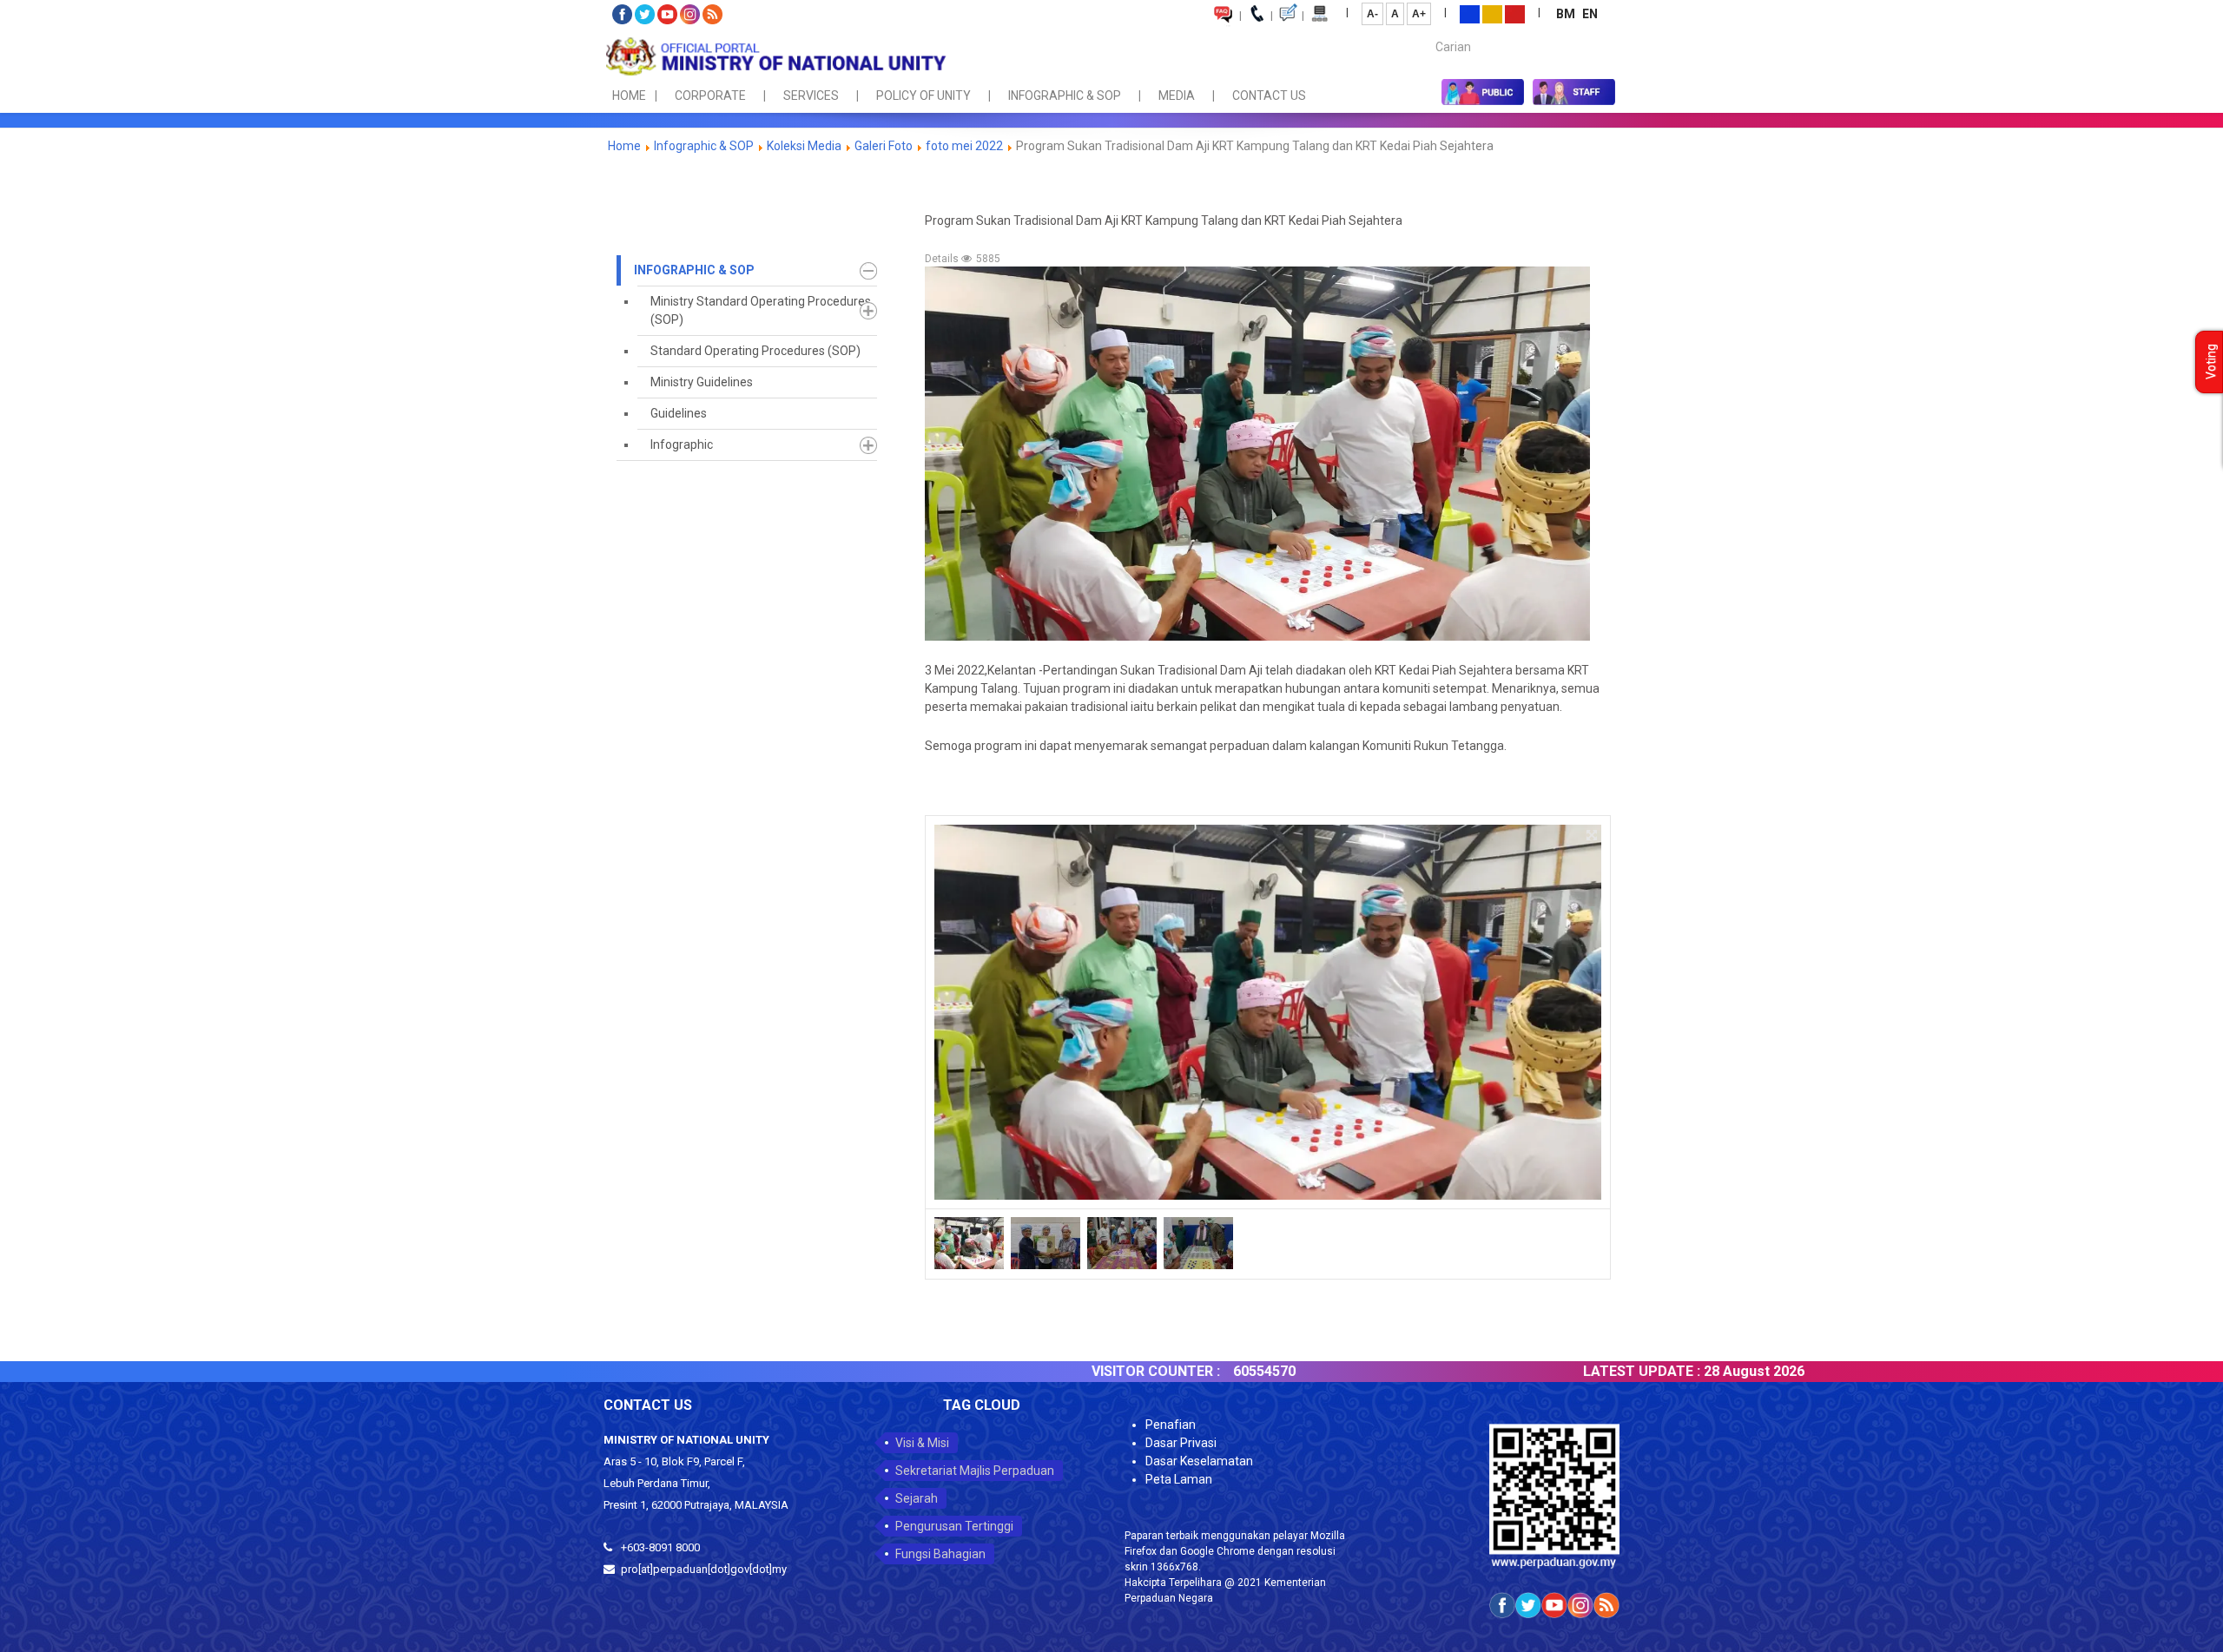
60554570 (1178, 1371)
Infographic (682, 444)
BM (1567, 14)
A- (1372, 14)
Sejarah (917, 1498)
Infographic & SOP (704, 146)
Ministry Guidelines (702, 382)
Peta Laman (1179, 1479)
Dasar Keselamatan (1199, 1461)
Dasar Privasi (1181, 1443)
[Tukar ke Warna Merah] (1515, 13)
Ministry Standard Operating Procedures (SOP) (761, 310)
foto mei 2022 (964, 146)
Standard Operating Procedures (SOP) (755, 351)
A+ (1419, 14)
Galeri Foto (884, 146)
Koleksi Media (804, 146)
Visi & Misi (922, 1443)
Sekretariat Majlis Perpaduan (975, 1471)
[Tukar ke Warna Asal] (1470, 13)
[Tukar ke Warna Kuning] (1492, 13)
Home (624, 146)
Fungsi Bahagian (940, 1554)
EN (1590, 14)
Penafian (1171, 1425)
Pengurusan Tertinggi (954, 1526)
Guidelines (679, 413)
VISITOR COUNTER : (1070, 1371)
